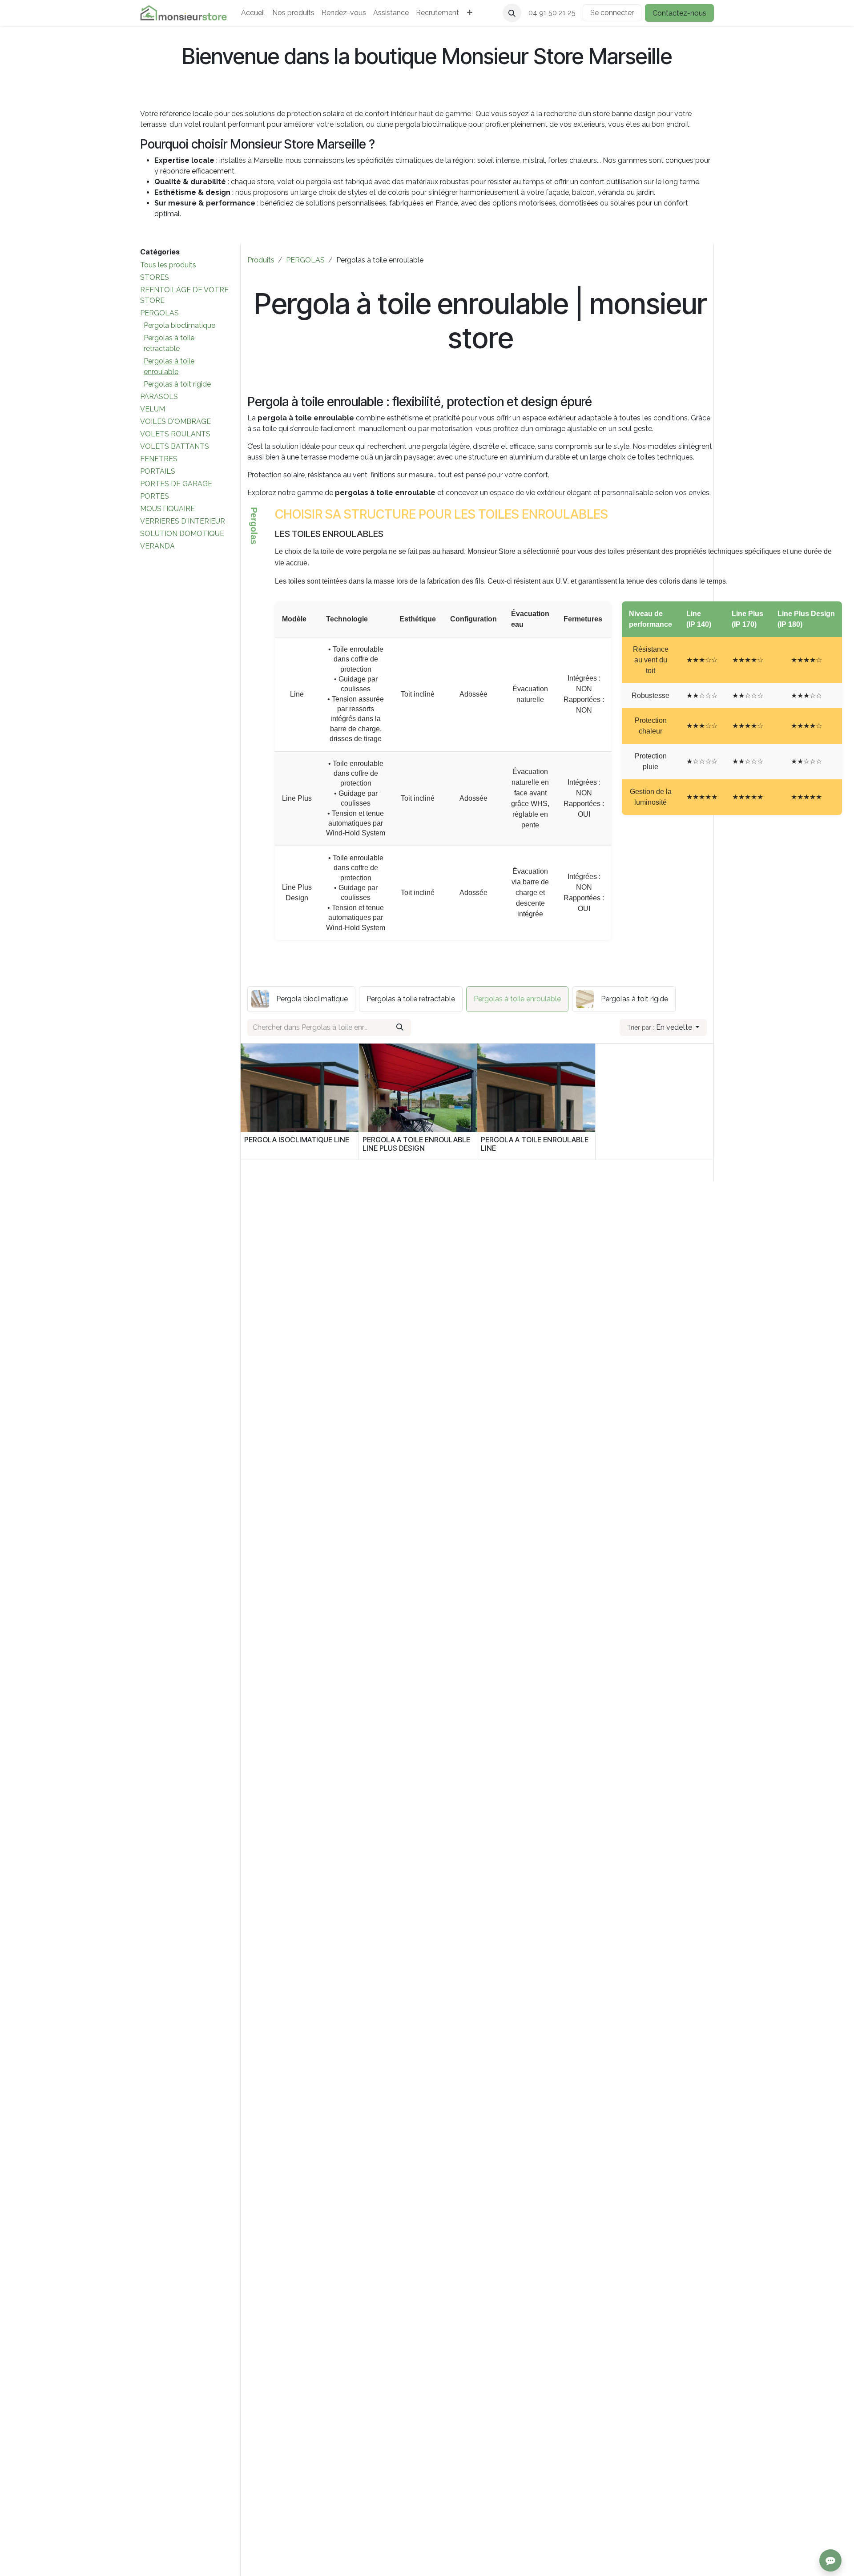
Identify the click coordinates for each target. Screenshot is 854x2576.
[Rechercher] (400, 1028)
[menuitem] (253, 13)
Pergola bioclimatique (179, 325)
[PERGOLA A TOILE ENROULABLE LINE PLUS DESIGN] (418, 1088)
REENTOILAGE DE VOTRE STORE (184, 295)
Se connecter (612, 13)
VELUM (153, 409)
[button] (512, 13)
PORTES (155, 496)
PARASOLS (159, 397)
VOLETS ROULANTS (175, 434)
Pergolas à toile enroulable (169, 366)
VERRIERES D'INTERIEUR (183, 521)
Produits (261, 260)
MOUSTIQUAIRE (167, 509)
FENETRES (159, 459)
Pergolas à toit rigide (177, 384)
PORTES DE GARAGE (176, 484)
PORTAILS (158, 471)
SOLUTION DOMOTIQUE (182, 534)
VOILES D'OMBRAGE (175, 421)
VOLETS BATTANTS (175, 446)
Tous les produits (168, 265)
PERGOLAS (159, 313)
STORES (155, 277)
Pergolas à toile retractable (169, 343)
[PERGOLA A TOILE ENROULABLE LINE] (536, 1088)
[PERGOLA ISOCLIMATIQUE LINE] (300, 1088)
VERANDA (157, 546)
